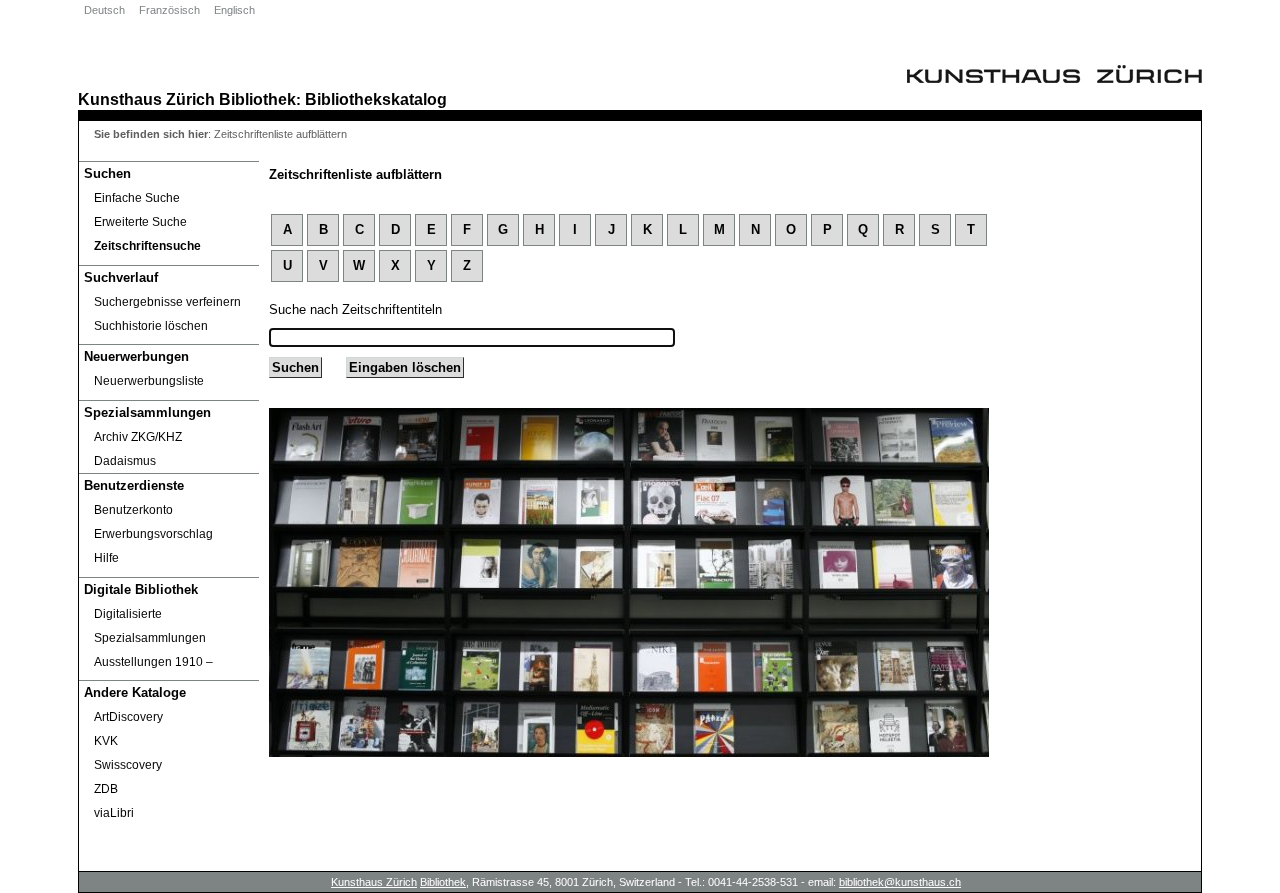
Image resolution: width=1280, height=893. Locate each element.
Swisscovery (128, 765)
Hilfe (106, 558)
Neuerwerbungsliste (149, 381)
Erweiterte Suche (140, 222)
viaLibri (114, 813)
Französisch (169, 10)
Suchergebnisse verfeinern (167, 302)
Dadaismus (125, 461)
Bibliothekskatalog (376, 99)
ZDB (106, 789)
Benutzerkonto (133, 510)
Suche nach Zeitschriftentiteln (355, 309)
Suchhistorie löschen (151, 326)
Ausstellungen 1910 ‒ (153, 662)
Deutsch (104, 10)
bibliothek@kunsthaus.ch (900, 882)
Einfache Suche (137, 198)
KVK (106, 741)
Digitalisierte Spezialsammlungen (150, 626)
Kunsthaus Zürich (146, 99)
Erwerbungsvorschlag (153, 534)
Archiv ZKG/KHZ (138, 437)
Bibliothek (257, 99)
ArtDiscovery (128, 717)
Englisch (234, 10)
